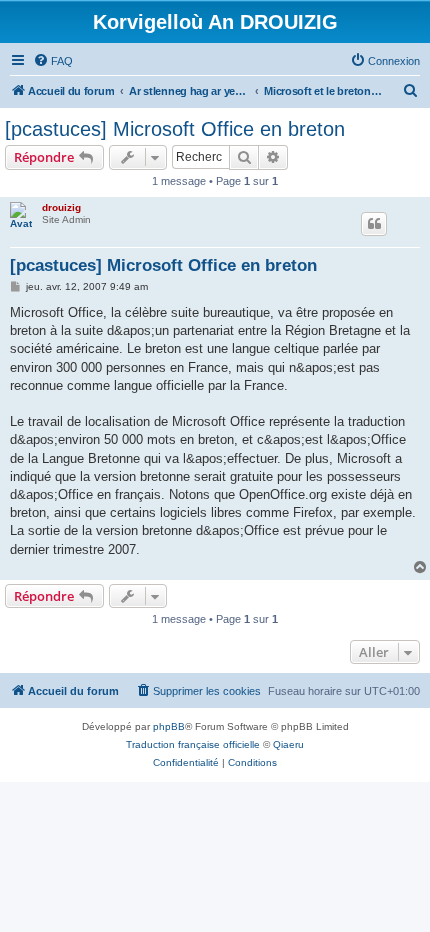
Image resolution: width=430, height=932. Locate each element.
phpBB (169, 726)
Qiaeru (288, 744)
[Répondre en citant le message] (374, 224)
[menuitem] (53, 61)
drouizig (61, 207)
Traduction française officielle (193, 744)
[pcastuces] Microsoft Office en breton (175, 129)
